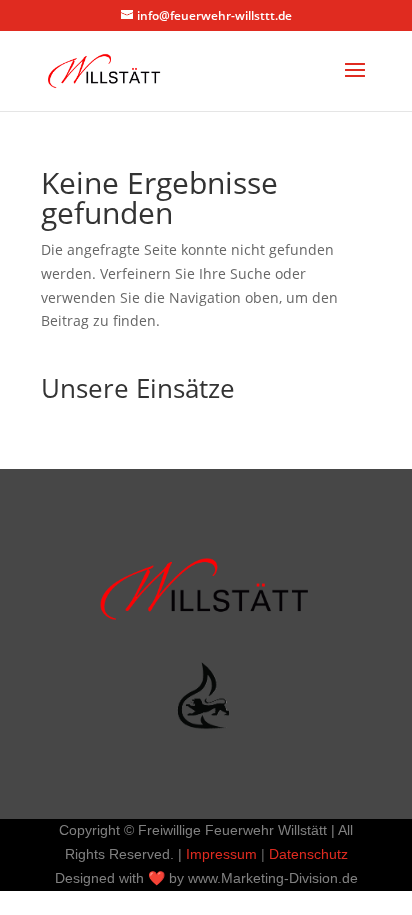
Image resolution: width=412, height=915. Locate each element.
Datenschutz (308, 854)
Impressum (221, 854)
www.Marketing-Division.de (273, 878)
